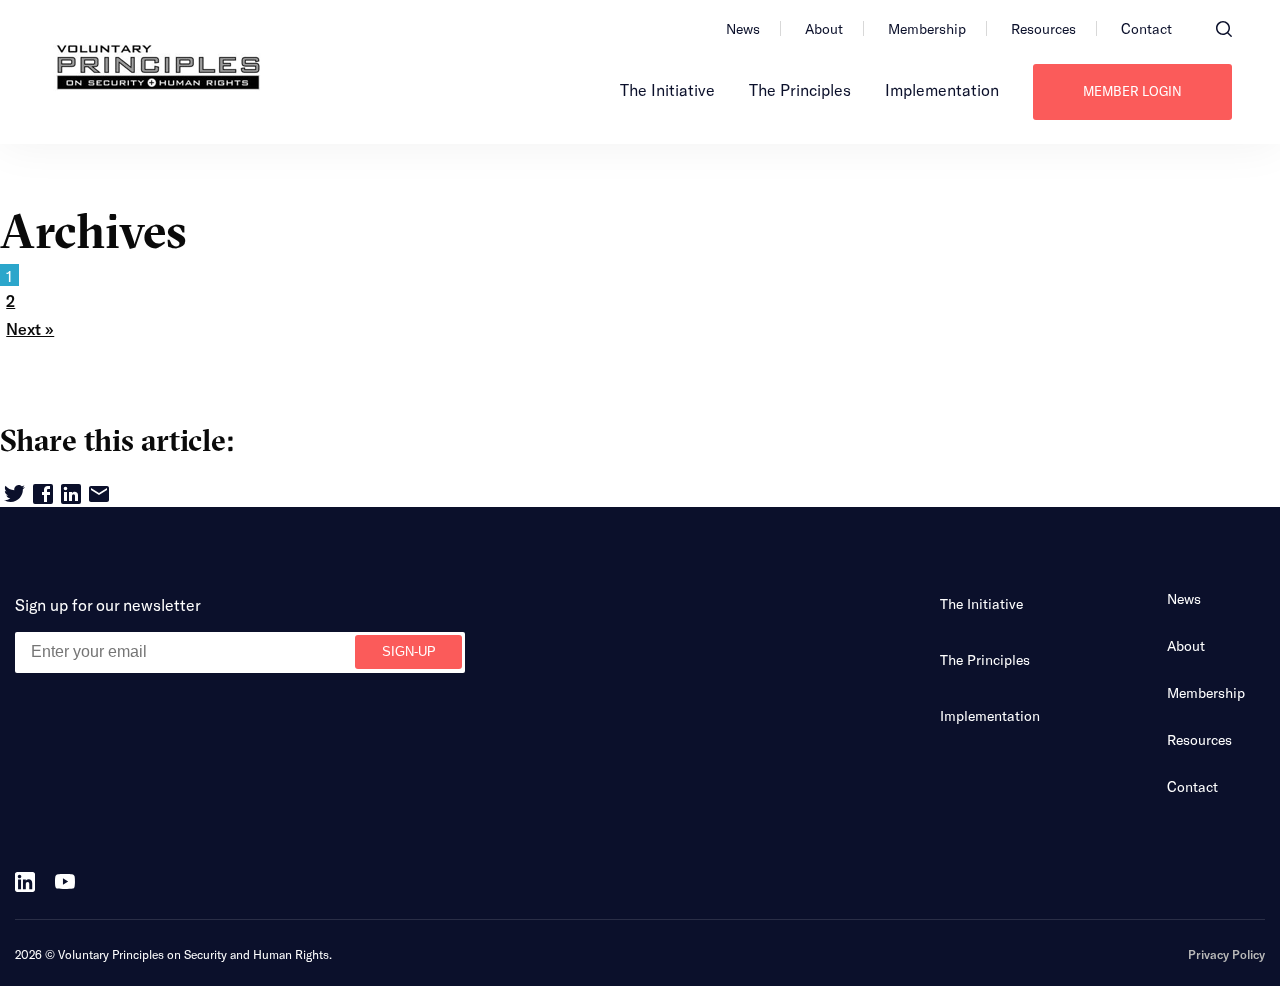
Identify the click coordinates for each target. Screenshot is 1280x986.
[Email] (99, 495)
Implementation (942, 89)
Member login (1132, 91)
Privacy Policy (1226, 954)
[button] (1224, 29)
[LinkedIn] (71, 495)
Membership (927, 28)
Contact (1146, 28)
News (743, 28)
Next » (30, 328)
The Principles (800, 89)
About (824, 28)
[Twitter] (14, 495)
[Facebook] (43, 495)
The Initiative (667, 89)
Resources (1043, 28)
